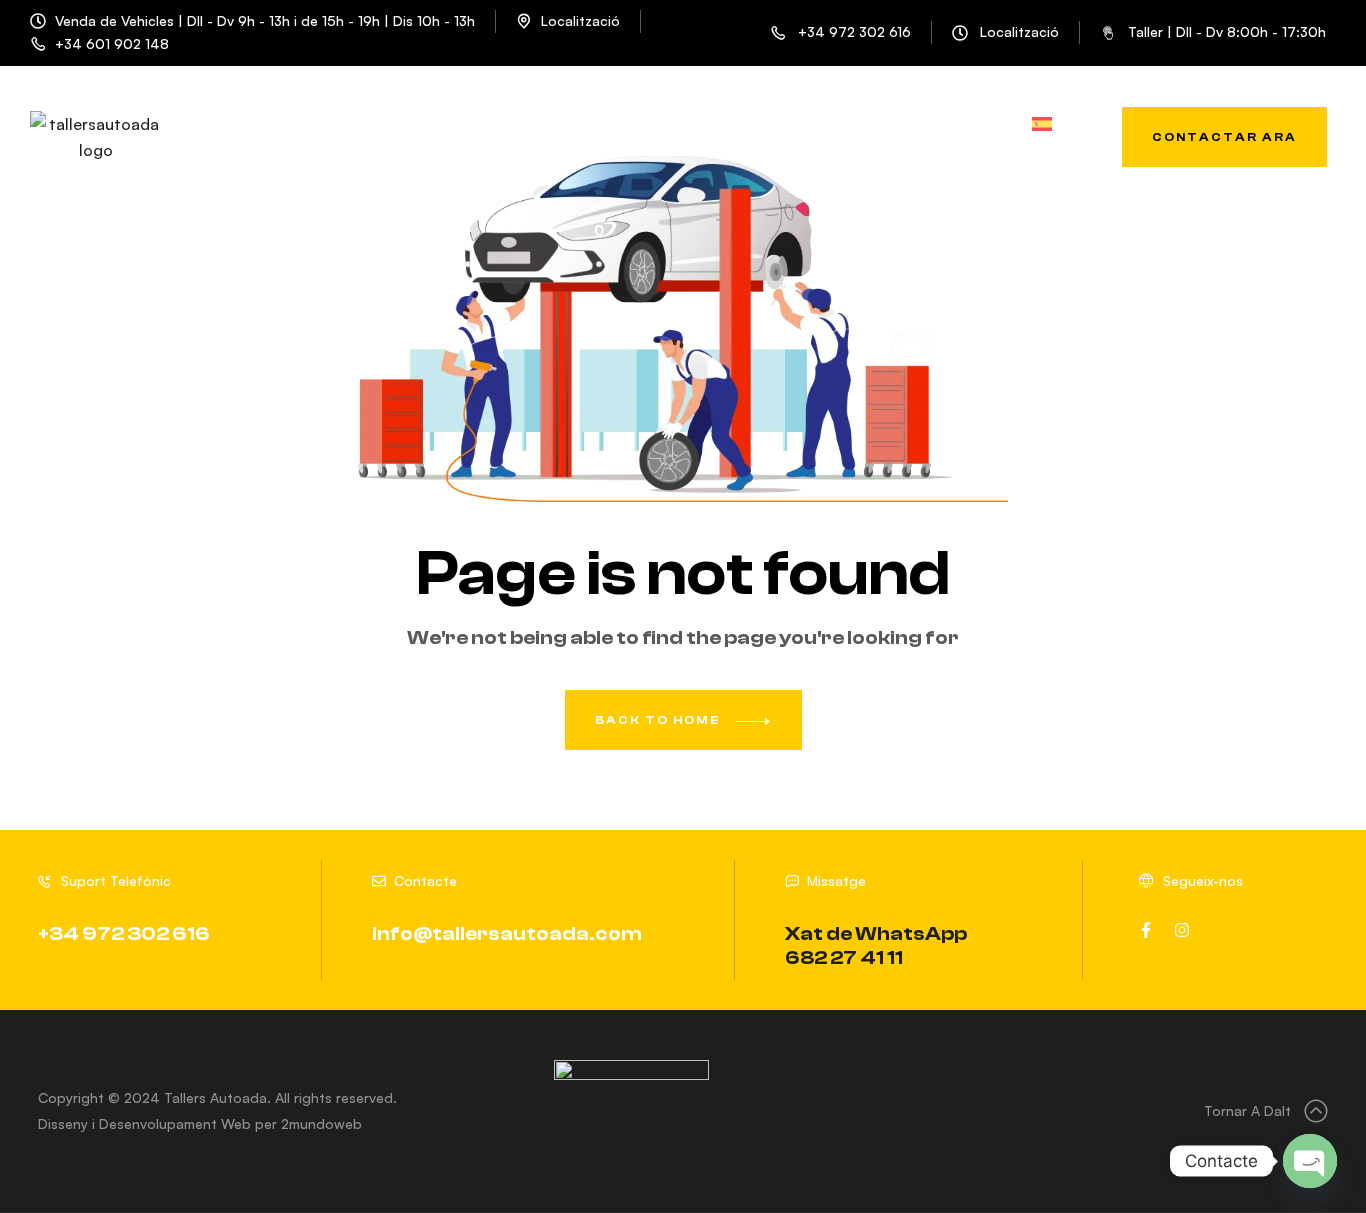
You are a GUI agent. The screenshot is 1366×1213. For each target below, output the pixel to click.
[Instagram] (1182, 930)
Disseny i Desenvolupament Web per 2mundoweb (200, 1123)
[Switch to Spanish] (1042, 127)
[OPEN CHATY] (1310, 1161)
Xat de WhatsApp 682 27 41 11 (876, 945)
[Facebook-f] (1146, 930)
